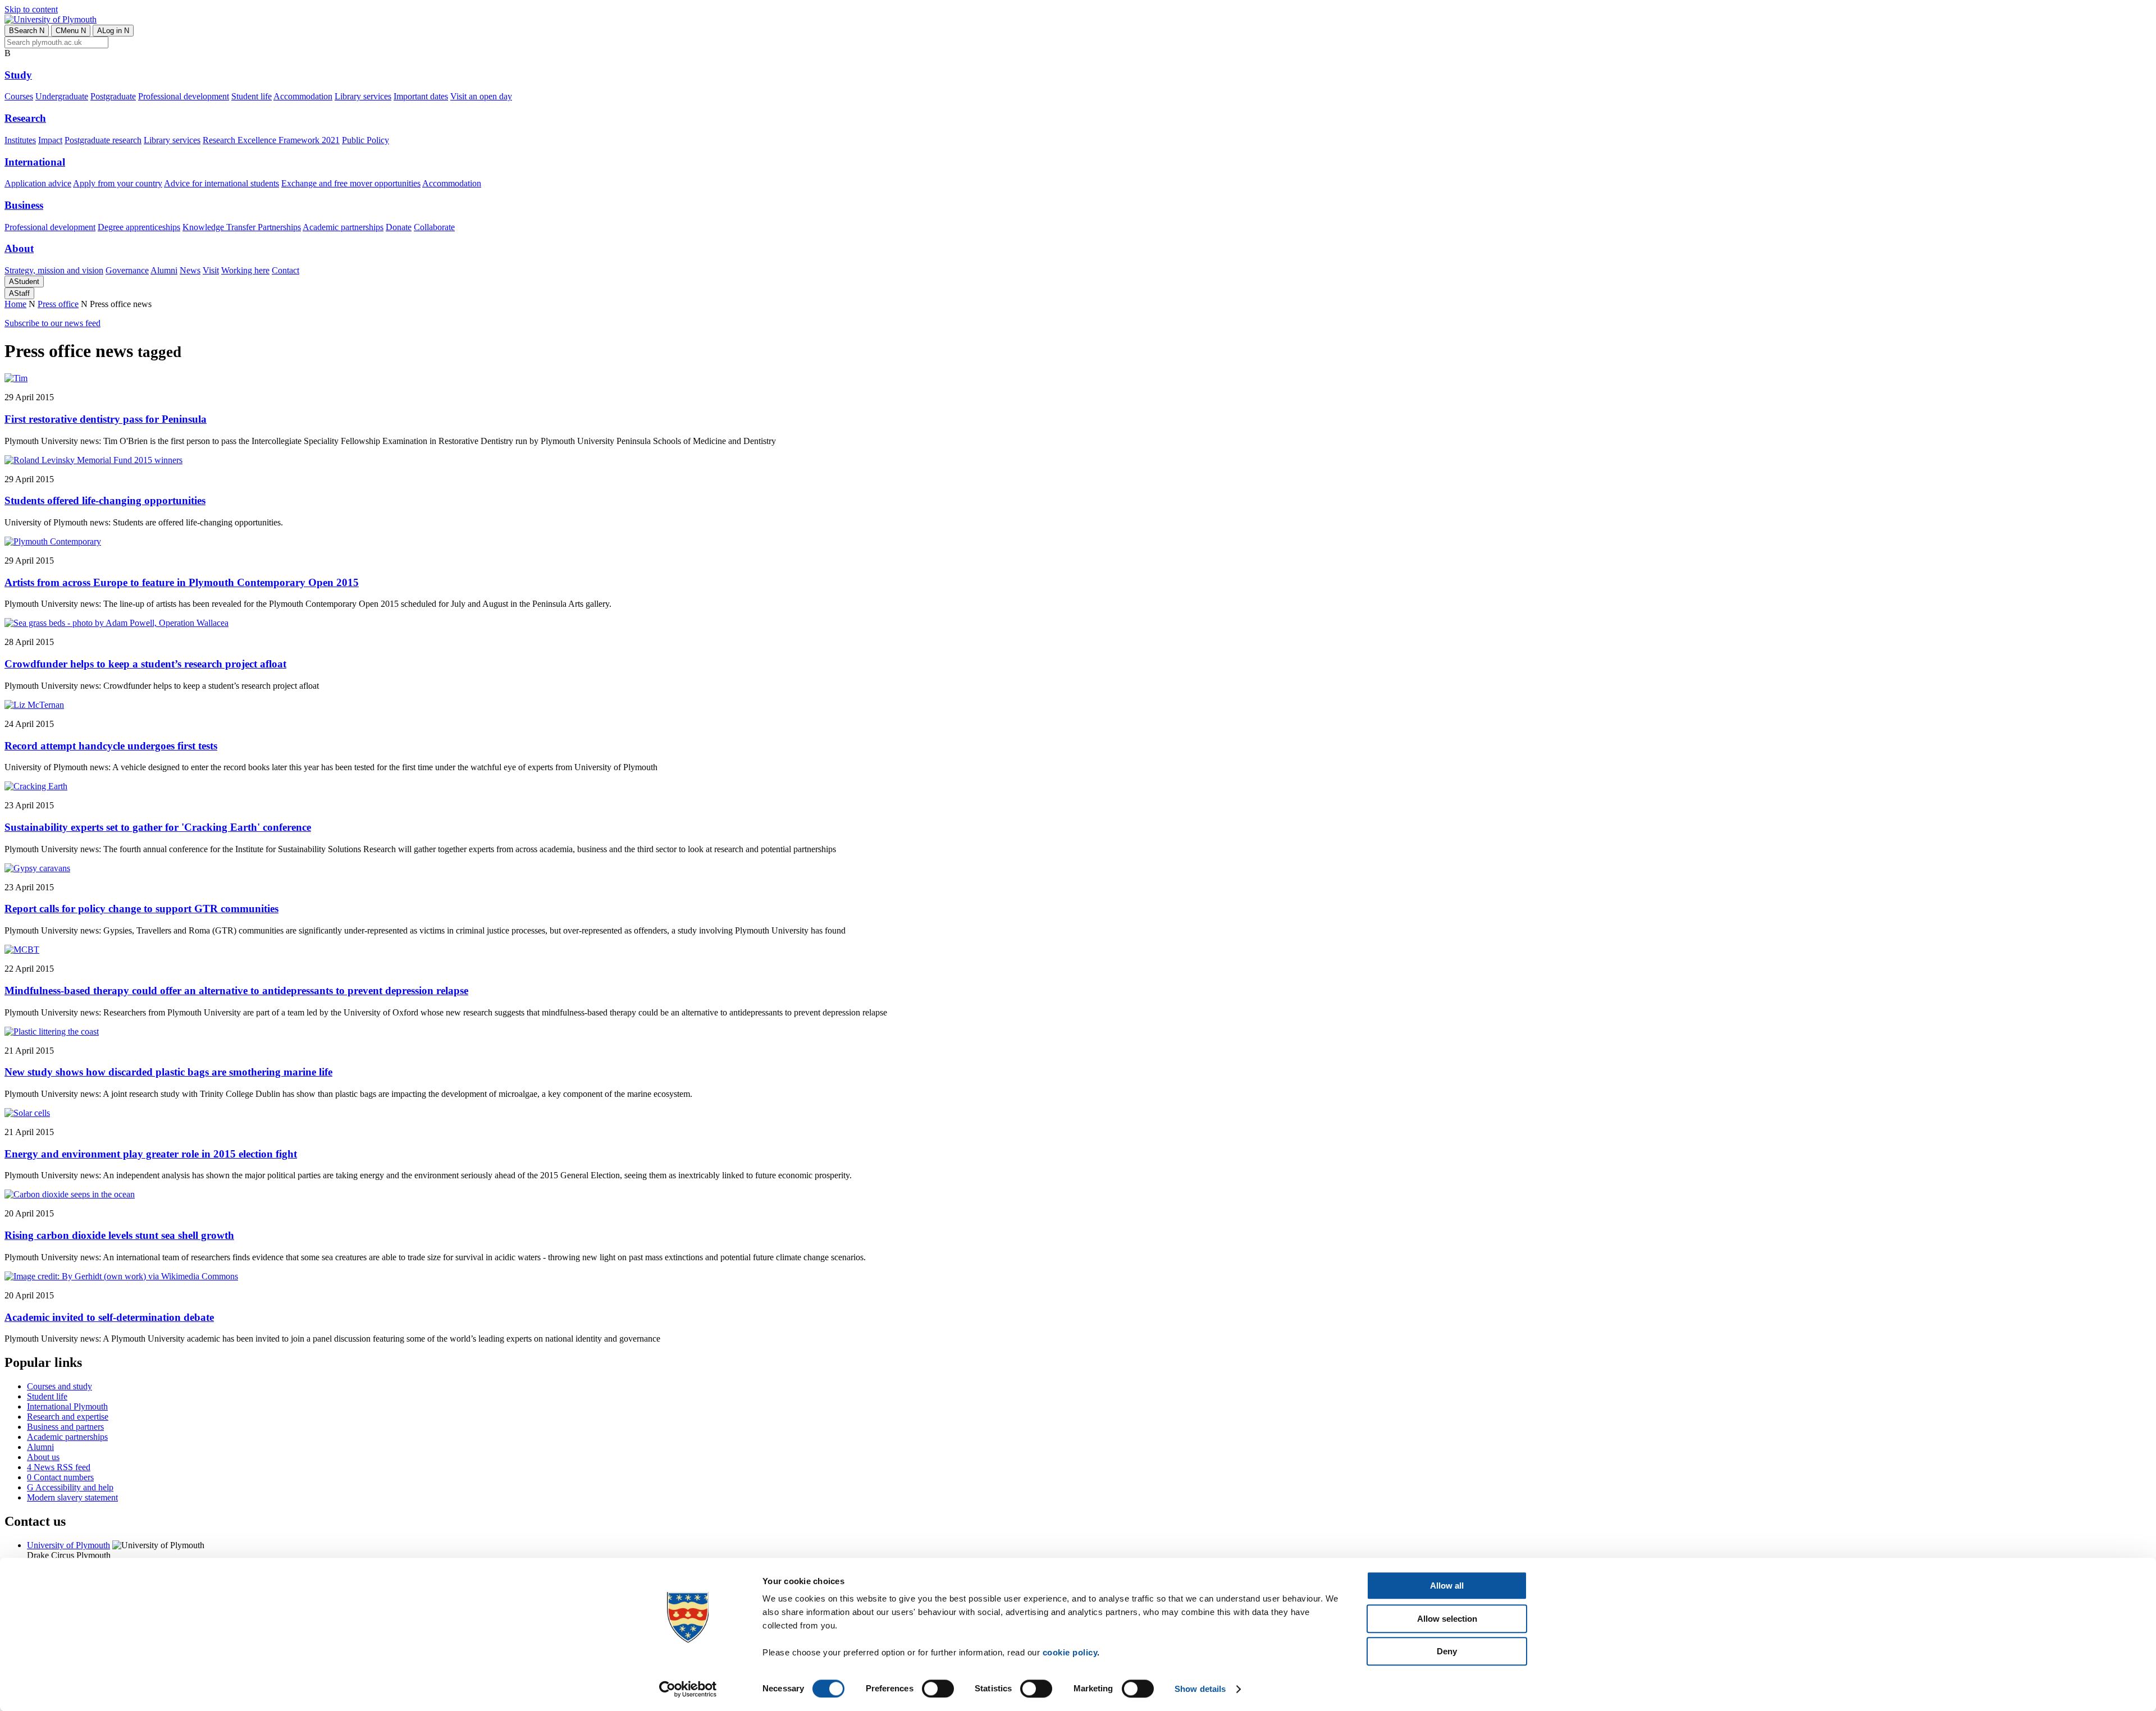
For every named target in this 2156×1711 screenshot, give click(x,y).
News (190, 270)
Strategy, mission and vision (54, 270)
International (35, 162)
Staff (19, 293)
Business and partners (65, 1427)
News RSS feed (59, 1467)
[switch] (938, 1689)
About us (43, 1457)
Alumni (164, 270)
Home (15, 304)
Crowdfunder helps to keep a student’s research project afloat (145, 664)
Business (24, 205)
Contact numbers (60, 1477)
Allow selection (1447, 1619)
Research (25, 118)
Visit (211, 270)
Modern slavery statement (72, 1497)
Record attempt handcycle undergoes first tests (111, 746)
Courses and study (60, 1386)
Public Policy (366, 140)
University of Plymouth (68, 1545)
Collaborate (434, 227)
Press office (58, 304)
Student (24, 282)
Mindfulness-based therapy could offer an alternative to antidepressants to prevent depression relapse (236, 991)
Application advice (38, 183)
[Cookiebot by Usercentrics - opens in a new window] (688, 1689)
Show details (1200, 1689)
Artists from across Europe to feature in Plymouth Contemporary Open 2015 (182, 582)
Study (18, 75)
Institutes (20, 140)
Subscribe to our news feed (52, 323)
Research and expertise (68, 1417)
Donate (399, 227)
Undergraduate (62, 96)
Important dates (421, 96)
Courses (19, 96)
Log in (113, 31)
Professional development (184, 96)
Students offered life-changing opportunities (105, 500)
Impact (50, 140)
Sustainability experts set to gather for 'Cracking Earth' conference (158, 827)
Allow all (1447, 1586)
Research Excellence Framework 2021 (271, 140)
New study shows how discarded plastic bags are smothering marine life (168, 1072)
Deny (1447, 1651)
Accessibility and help (70, 1487)
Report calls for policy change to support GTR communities (141, 909)
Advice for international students (221, 183)
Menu (71, 31)
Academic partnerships (343, 227)
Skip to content (31, 9)
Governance (127, 270)
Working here (245, 270)
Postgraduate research (103, 140)
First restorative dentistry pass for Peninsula (106, 419)
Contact (286, 270)
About (19, 248)
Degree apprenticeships (139, 227)
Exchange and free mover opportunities (351, 183)
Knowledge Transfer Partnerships (242, 227)
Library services (363, 96)
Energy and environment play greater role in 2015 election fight (151, 1154)
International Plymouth (67, 1406)
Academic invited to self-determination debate (109, 1317)
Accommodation (303, 96)
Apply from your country (118, 183)
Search (27, 31)
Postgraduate (113, 96)
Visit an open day (481, 96)
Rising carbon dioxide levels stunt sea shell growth (119, 1235)
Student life (252, 96)
